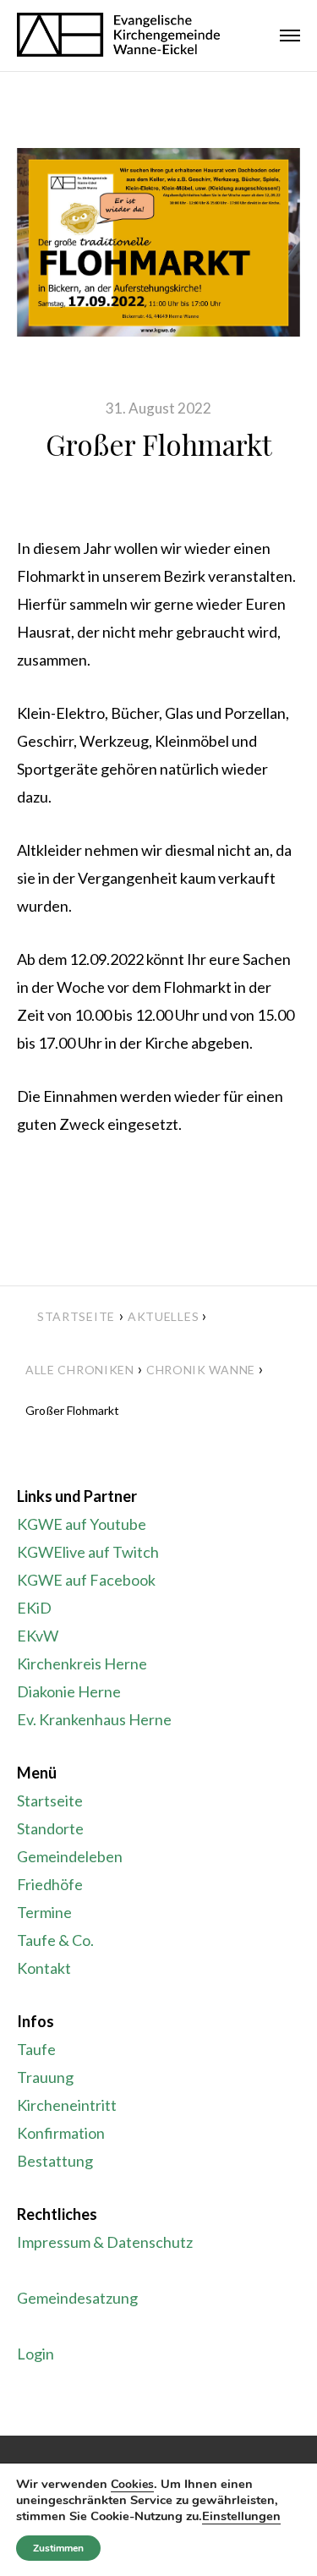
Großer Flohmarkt (159, 444)
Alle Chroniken (80, 1370)
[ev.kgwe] (118, 36)
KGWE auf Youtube (82, 1524)
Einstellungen (241, 2516)
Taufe (36, 2049)
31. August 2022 (158, 408)
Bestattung (55, 2161)
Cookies (132, 2484)
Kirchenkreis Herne (82, 1663)
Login (36, 2354)
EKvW (38, 1636)
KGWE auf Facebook (86, 1580)
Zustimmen (58, 2548)
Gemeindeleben (70, 1856)
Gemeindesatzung (77, 2298)
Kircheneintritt (67, 2105)
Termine (44, 1912)
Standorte (50, 1828)
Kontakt (44, 1968)
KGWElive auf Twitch (88, 1552)
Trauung (45, 2077)
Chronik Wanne (201, 1370)
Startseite (76, 1316)
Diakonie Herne (69, 1691)
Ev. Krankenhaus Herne (94, 1719)
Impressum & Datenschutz (105, 2242)
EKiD (34, 1608)
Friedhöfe (50, 1884)
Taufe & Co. (55, 1940)
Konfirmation (61, 2133)
